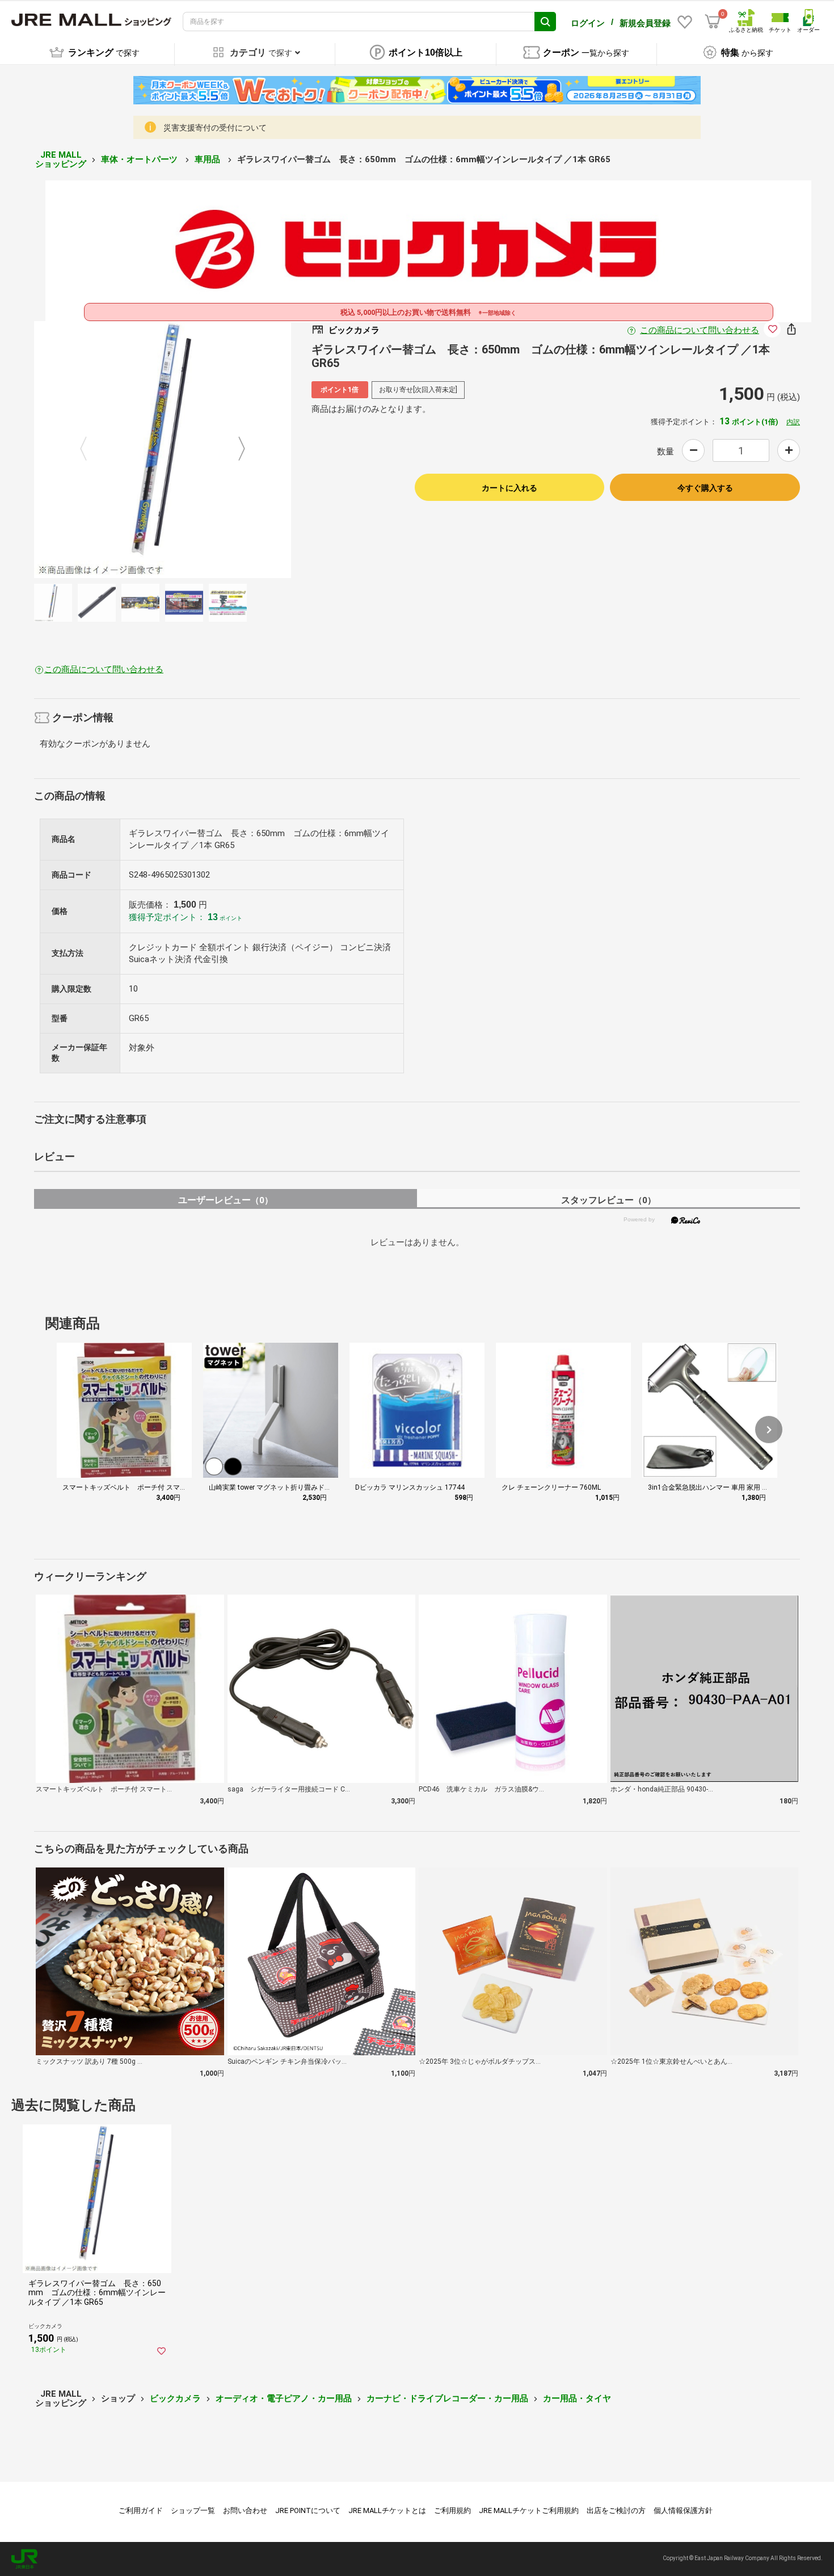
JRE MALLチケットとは (387, 2510)
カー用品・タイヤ (577, 2398)
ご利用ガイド (141, 2510)
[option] (163, 450)
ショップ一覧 (193, 2510)
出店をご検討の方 (616, 2510)
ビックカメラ (175, 2398)
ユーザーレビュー (226, 1200)
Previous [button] (90, 450)
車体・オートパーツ (140, 159)
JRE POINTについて (308, 2510)
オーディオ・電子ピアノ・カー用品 (284, 2398)
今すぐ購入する (705, 488)
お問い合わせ (245, 2510)
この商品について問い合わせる (700, 330)
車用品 (208, 159)
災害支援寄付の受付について (215, 128)
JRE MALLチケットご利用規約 (529, 2510)
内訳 (793, 422)
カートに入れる (509, 488)
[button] (769, 1430)
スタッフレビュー (608, 1200)
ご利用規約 (452, 2510)
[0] (713, 22)
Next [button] (235, 450)
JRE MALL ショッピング (61, 160)
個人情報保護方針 (683, 2510)
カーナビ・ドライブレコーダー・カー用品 (447, 2398)
